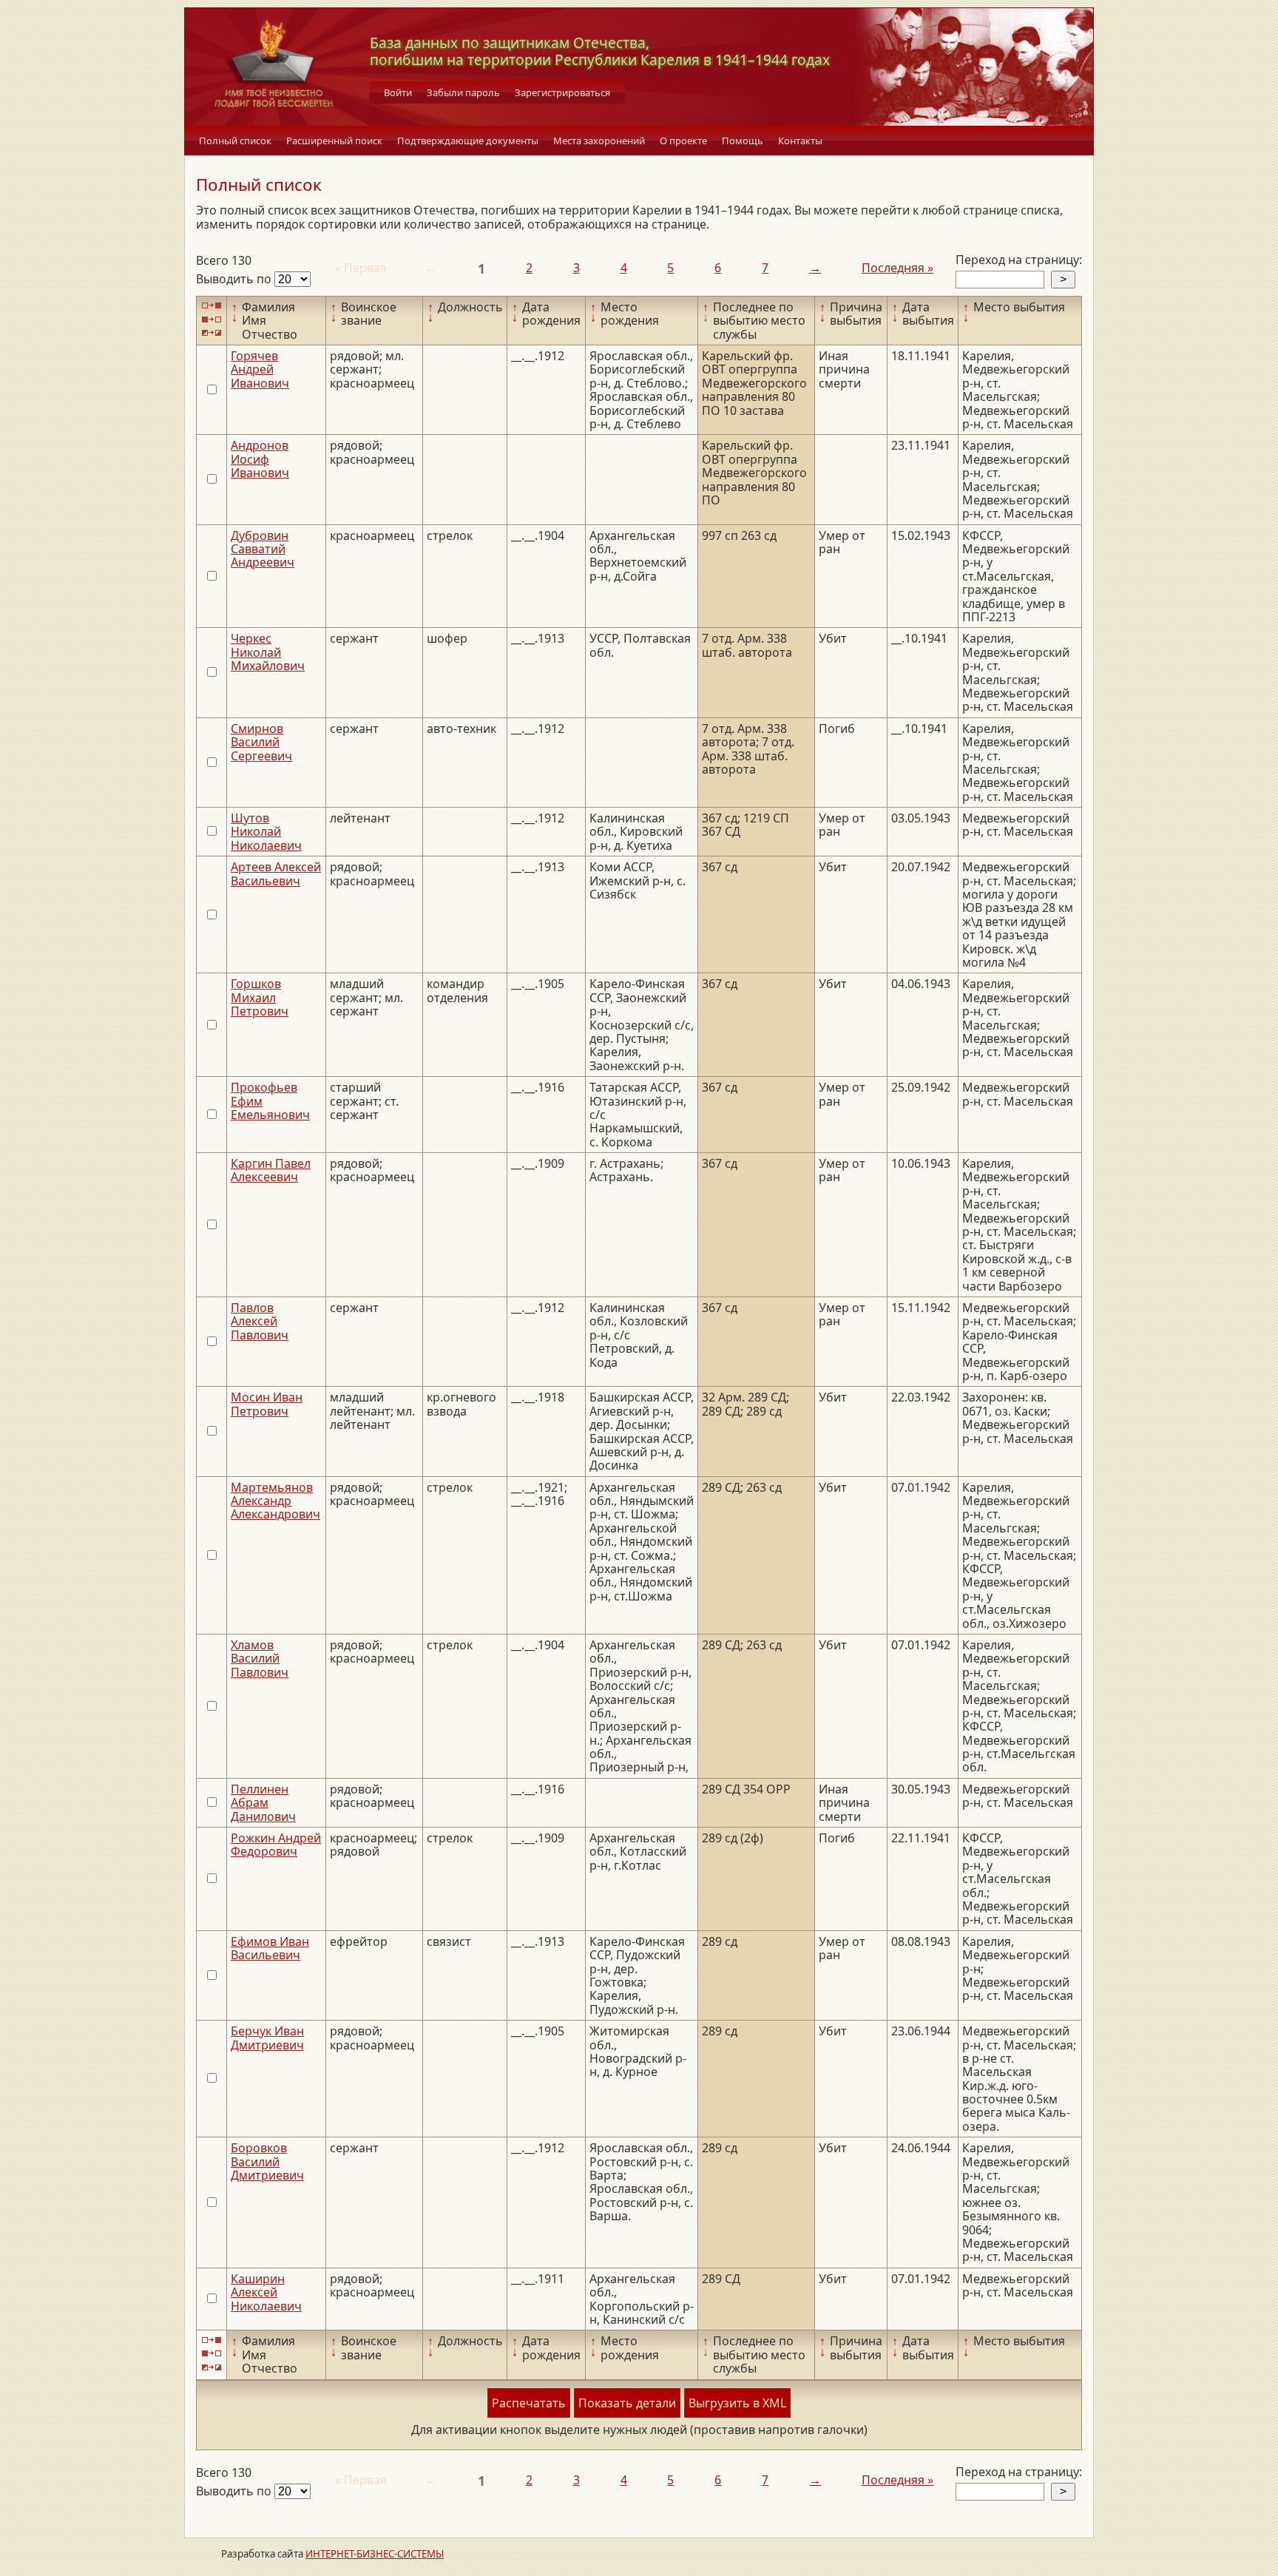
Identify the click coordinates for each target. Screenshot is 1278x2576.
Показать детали (627, 2403)
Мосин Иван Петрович (267, 1404)
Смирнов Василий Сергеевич (261, 742)
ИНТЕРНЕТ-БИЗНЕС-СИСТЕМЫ (375, 2554)
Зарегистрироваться (562, 92)
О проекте (683, 141)
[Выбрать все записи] (212, 306)
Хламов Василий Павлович (260, 1659)
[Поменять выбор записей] (212, 333)
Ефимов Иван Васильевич (270, 1948)
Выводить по (235, 279)
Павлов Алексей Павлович (260, 1321)
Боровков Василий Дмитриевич (267, 2161)
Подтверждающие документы (468, 141)
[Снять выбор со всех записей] (212, 319)
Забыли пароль (463, 92)
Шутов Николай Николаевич (266, 832)
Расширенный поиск (334, 141)
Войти (398, 92)
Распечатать (529, 2403)
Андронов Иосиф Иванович (260, 459)
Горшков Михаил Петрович (260, 997)
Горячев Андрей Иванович (260, 369)
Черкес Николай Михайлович (268, 652)
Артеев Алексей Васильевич (276, 873)
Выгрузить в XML (737, 2403)
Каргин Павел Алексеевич (271, 1170)
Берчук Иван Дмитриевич (267, 2038)
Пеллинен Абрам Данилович (263, 1803)
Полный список (235, 141)
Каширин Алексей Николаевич (266, 2292)
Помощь (743, 141)
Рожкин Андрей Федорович (276, 1845)
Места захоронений (599, 141)
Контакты (800, 141)
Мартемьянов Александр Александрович (275, 1501)
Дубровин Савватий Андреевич (263, 549)
